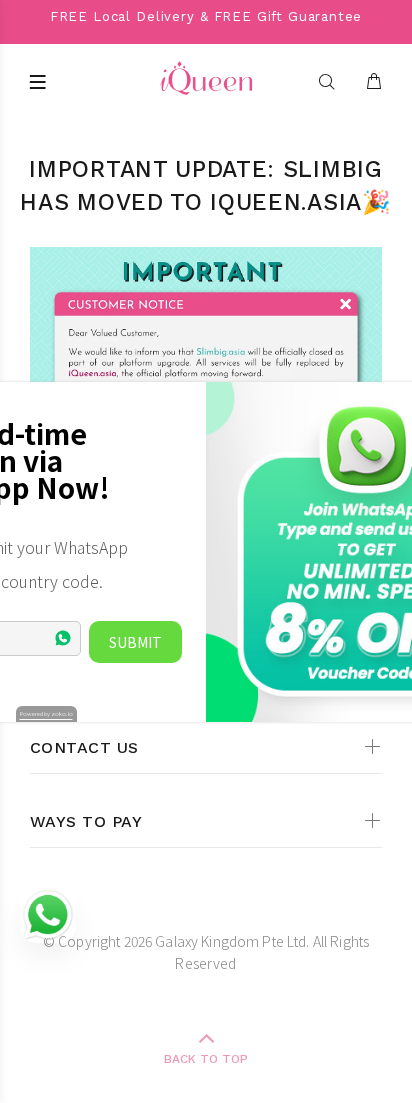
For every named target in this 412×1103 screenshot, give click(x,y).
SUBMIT (135, 642)
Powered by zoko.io (46, 713)
